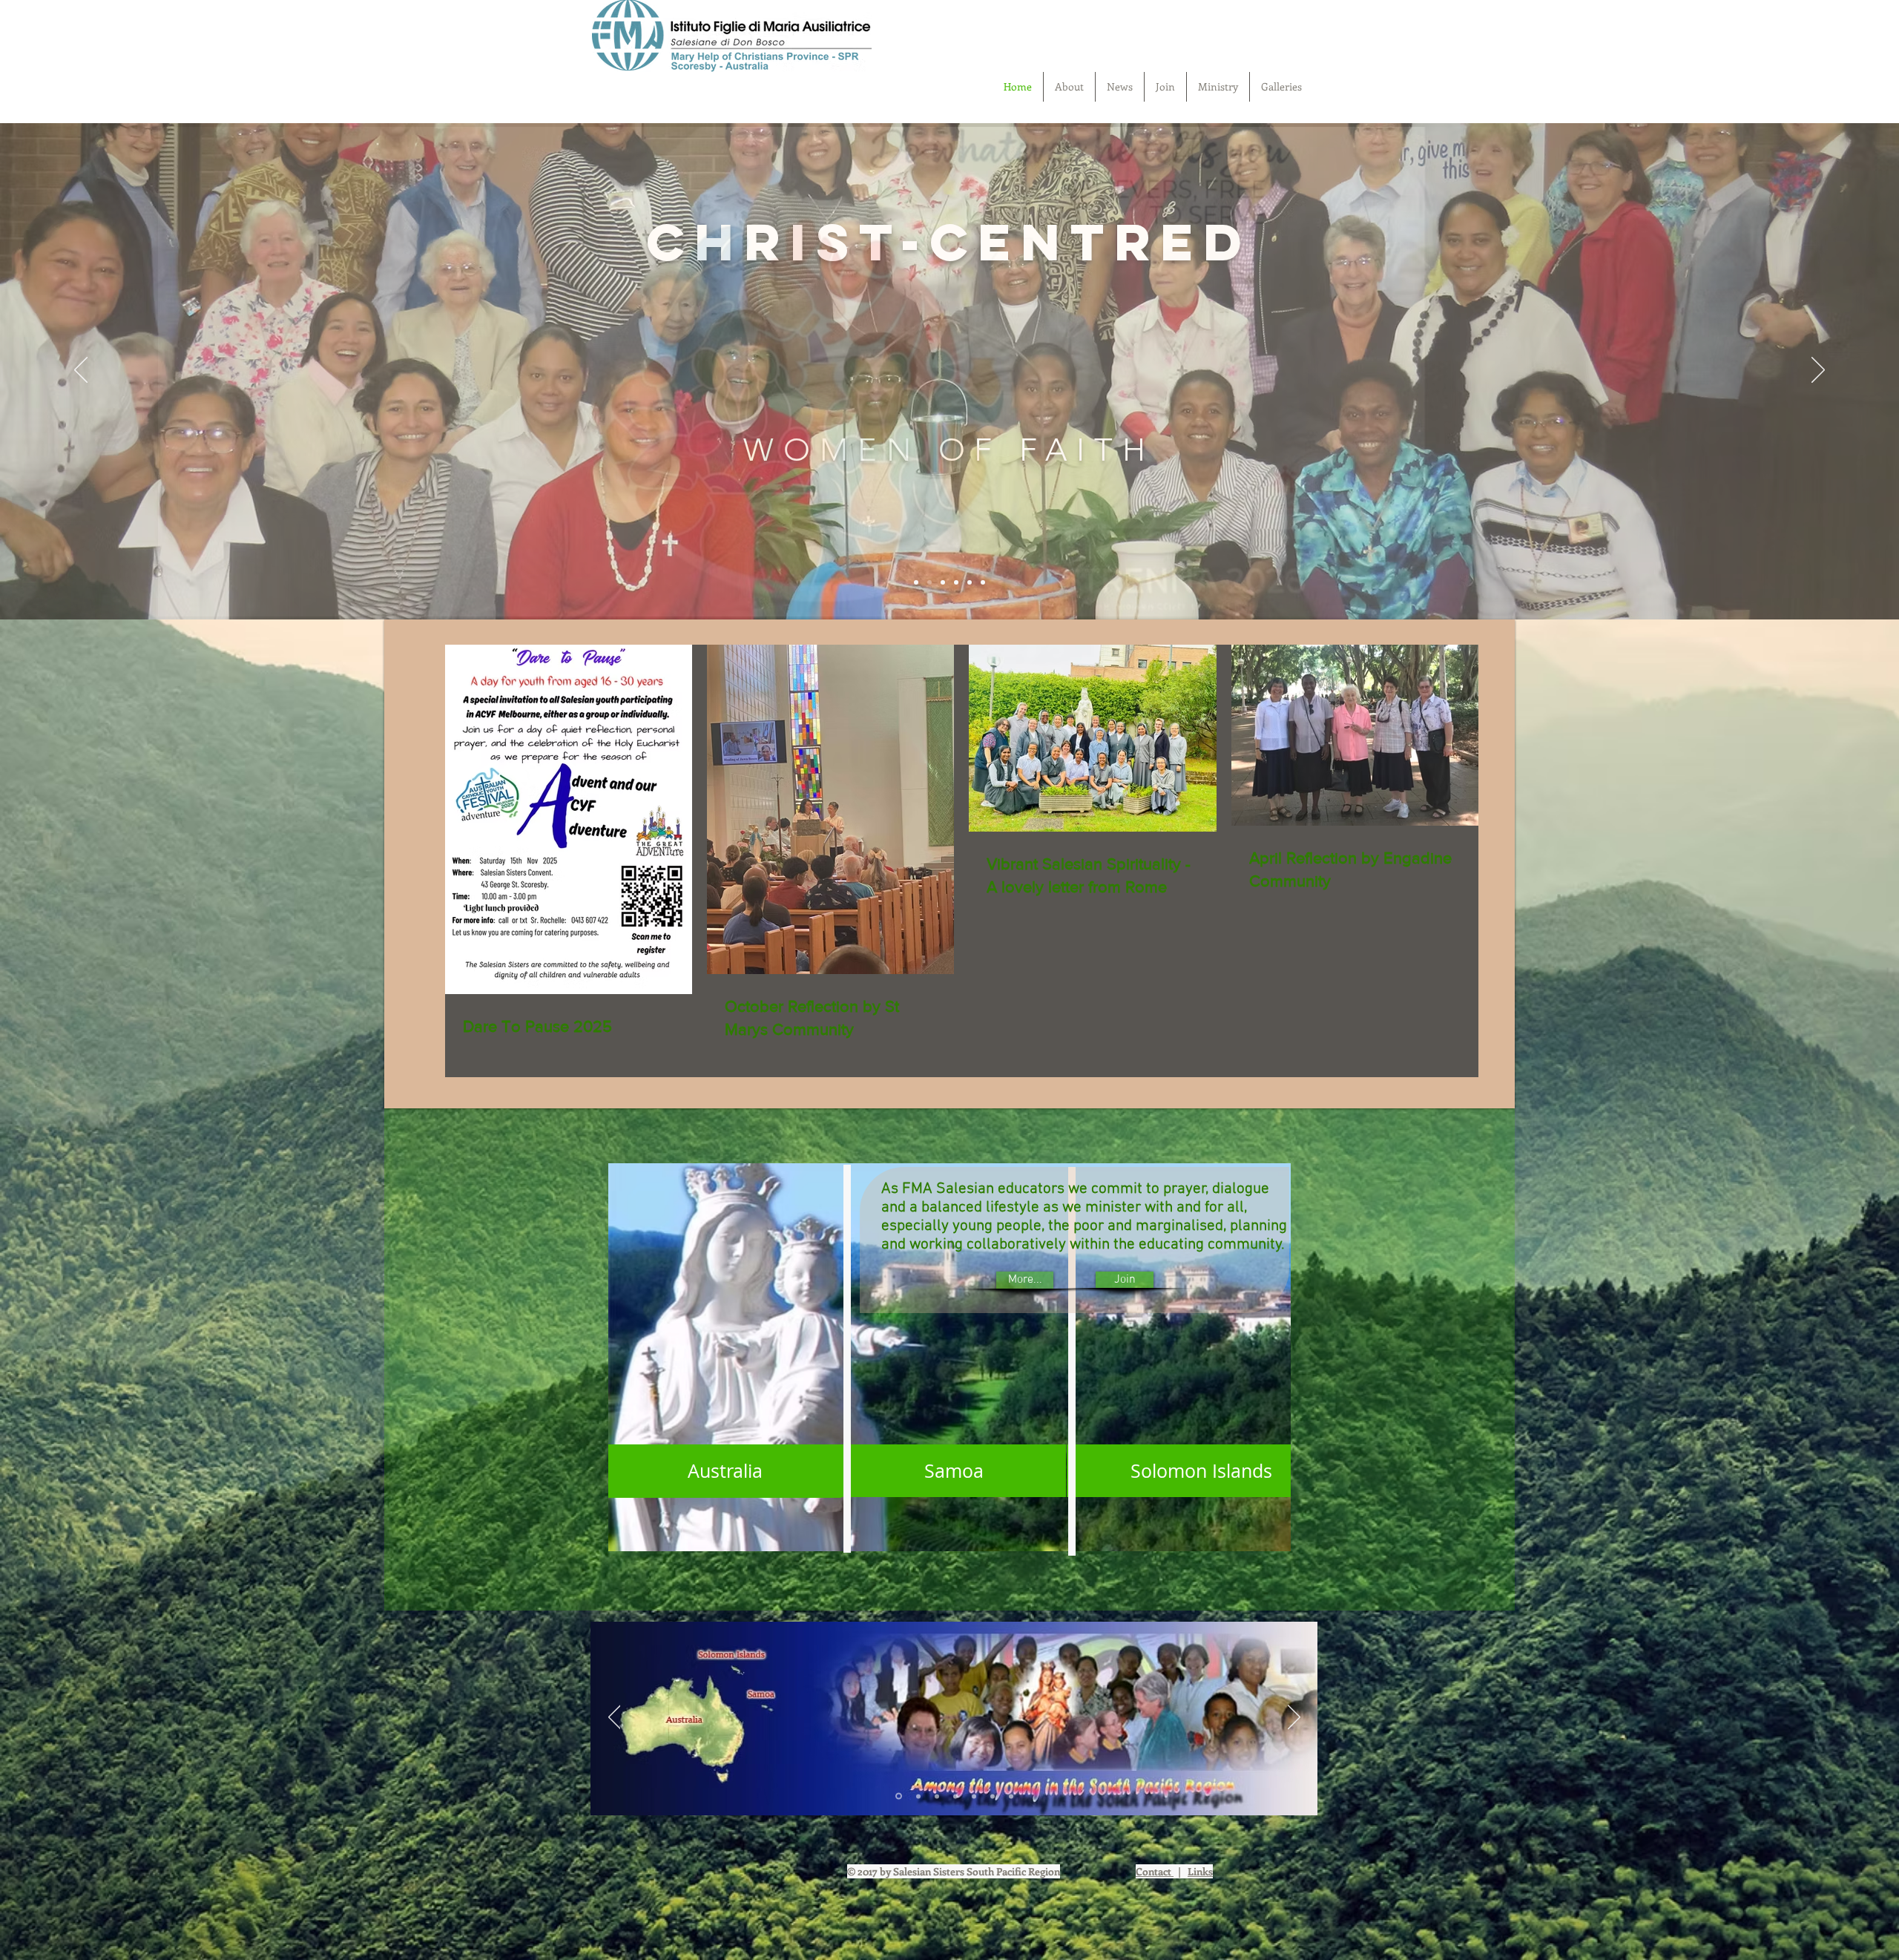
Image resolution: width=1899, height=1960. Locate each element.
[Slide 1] (929, 582)
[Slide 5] (943, 582)
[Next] (1818, 371)
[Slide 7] (1011, 1796)
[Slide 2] (970, 582)
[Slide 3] (983, 582)
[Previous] (81, 371)
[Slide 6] (916, 582)
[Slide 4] (956, 582)
